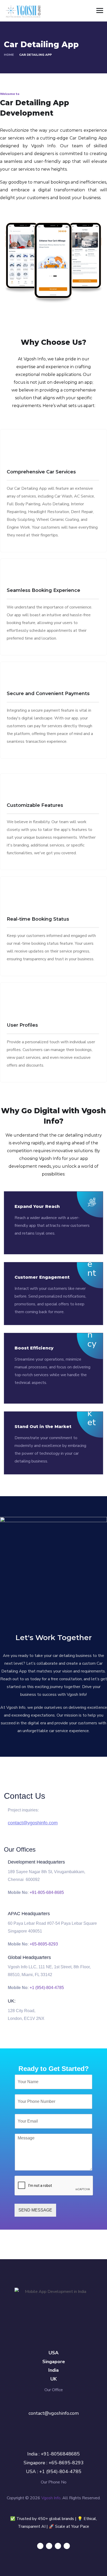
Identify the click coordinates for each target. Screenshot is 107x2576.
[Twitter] (40, 2546)
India (53, 2370)
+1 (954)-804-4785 (47, 1988)
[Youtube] (67, 2546)
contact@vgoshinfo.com (33, 1823)
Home (9, 55)
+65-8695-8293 (44, 1944)
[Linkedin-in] (58, 2546)
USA (53, 2353)
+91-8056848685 (60, 2454)
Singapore (54, 2362)
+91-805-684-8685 (47, 1892)
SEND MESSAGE (35, 2210)
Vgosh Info (51, 2498)
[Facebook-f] (49, 2546)
